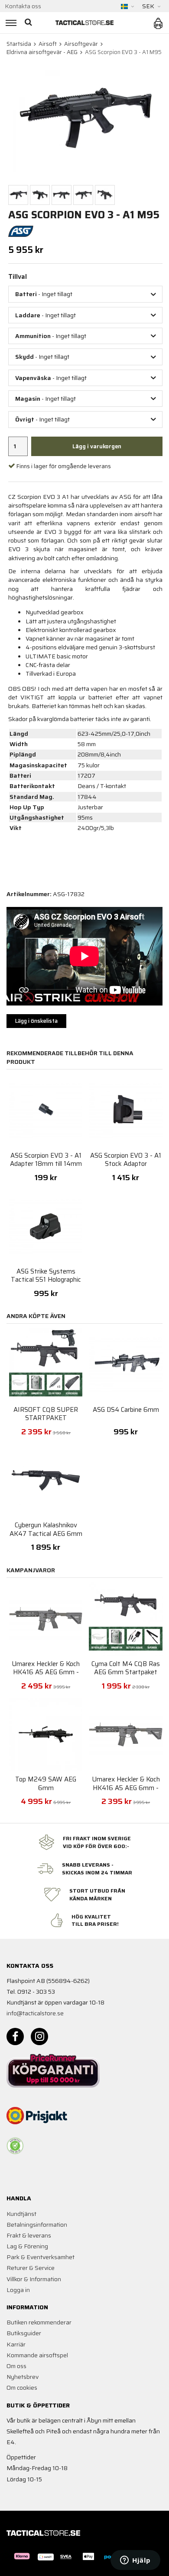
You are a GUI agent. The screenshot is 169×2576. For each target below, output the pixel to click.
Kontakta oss (23, 6)
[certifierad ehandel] (15, 2146)
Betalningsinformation (37, 2225)
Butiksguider (24, 2333)
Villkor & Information (34, 2279)
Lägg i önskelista (36, 1021)
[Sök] (29, 23)
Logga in (18, 2290)
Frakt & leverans (29, 2235)
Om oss (16, 2366)
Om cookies (22, 2388)
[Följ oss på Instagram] (39, 2037)
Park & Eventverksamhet (41, 2257)
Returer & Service (31, 2268)
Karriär (16, 2344)
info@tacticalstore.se (35, 2013)
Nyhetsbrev (23, 2377)
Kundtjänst (21, 2214)
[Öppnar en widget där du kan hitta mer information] (135, 2561)
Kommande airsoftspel (37, 2355)
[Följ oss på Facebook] (15, 2037)
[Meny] (10, 23)
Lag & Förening (27, 2246)
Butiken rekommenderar (39, 2322)
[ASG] (21, 231)
